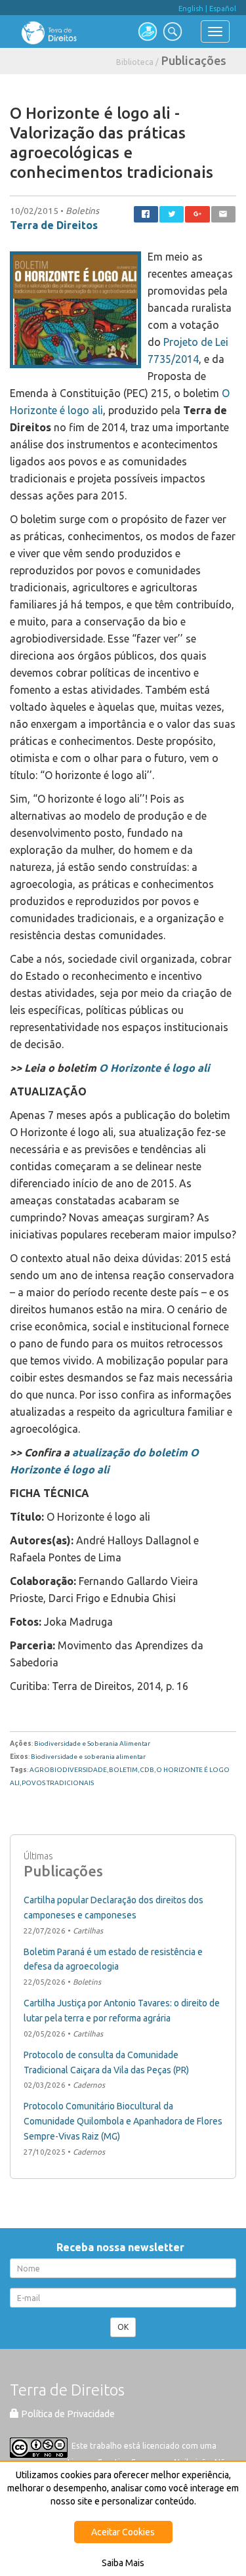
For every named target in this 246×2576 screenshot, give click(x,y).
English (191, 9)
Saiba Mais (123, 2563)
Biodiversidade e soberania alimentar (88, 1757)
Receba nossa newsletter (123, 2247)
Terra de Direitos (54, 225)
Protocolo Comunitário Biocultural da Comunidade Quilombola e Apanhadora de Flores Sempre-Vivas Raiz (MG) (123, 2121)
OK (123, 2327)
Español (223, 9)
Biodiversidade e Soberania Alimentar (92, 1743)
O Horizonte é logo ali (154, 1068)
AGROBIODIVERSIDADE (68, 1770)
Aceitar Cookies (123, 2532)
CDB (147, 1770)
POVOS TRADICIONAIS (58, 1783)
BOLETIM (123, 1770)
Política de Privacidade (67, 2414)
